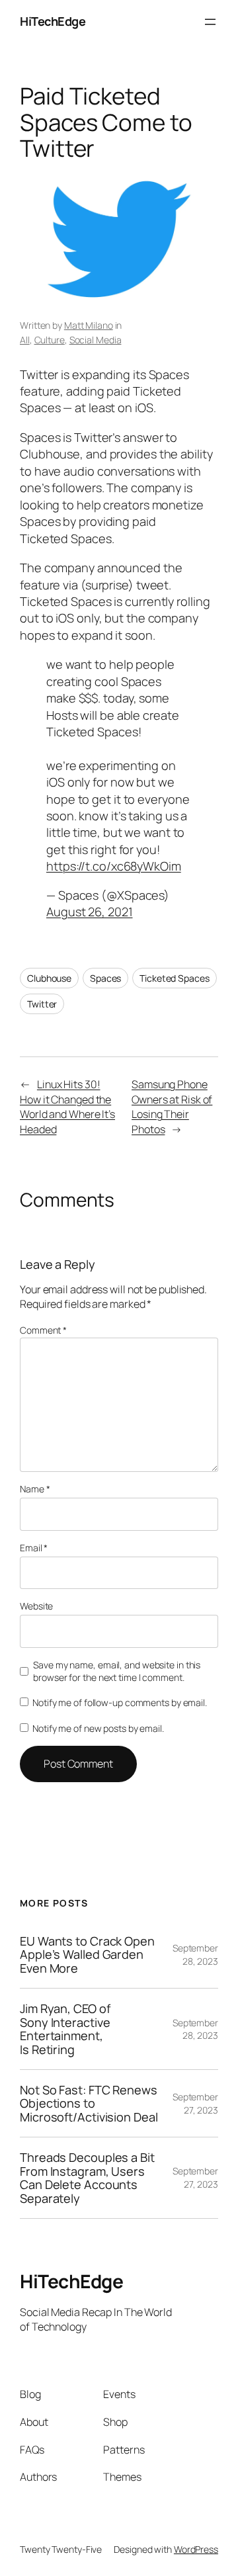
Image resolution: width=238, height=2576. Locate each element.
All (25, 340)
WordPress (196, 2549)
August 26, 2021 (90, 912)
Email (34, 1548)
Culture (50, 340)
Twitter (42, 1004)
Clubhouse (49, 978)
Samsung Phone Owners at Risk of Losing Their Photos (172, 1107)
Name (35, 1489)
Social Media (96, 340)
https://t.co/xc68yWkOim (114, 866)
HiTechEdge (53, 21)
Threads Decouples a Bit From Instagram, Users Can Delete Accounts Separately (87, 2178)
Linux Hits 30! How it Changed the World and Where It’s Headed (67, 1107)
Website (36, 1606)
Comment (43, 1330)
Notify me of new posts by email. (98, 1728)
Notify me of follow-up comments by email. (120, 1702)
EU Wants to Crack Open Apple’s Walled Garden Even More (87, 1954)
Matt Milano (89, 325)
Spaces (105, 978)
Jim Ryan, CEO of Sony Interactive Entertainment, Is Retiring (65, 2029)
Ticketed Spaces (175, 978)
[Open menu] (210, 22)
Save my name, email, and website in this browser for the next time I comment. (117, 1671)
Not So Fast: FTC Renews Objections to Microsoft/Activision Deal (89, 2103)
